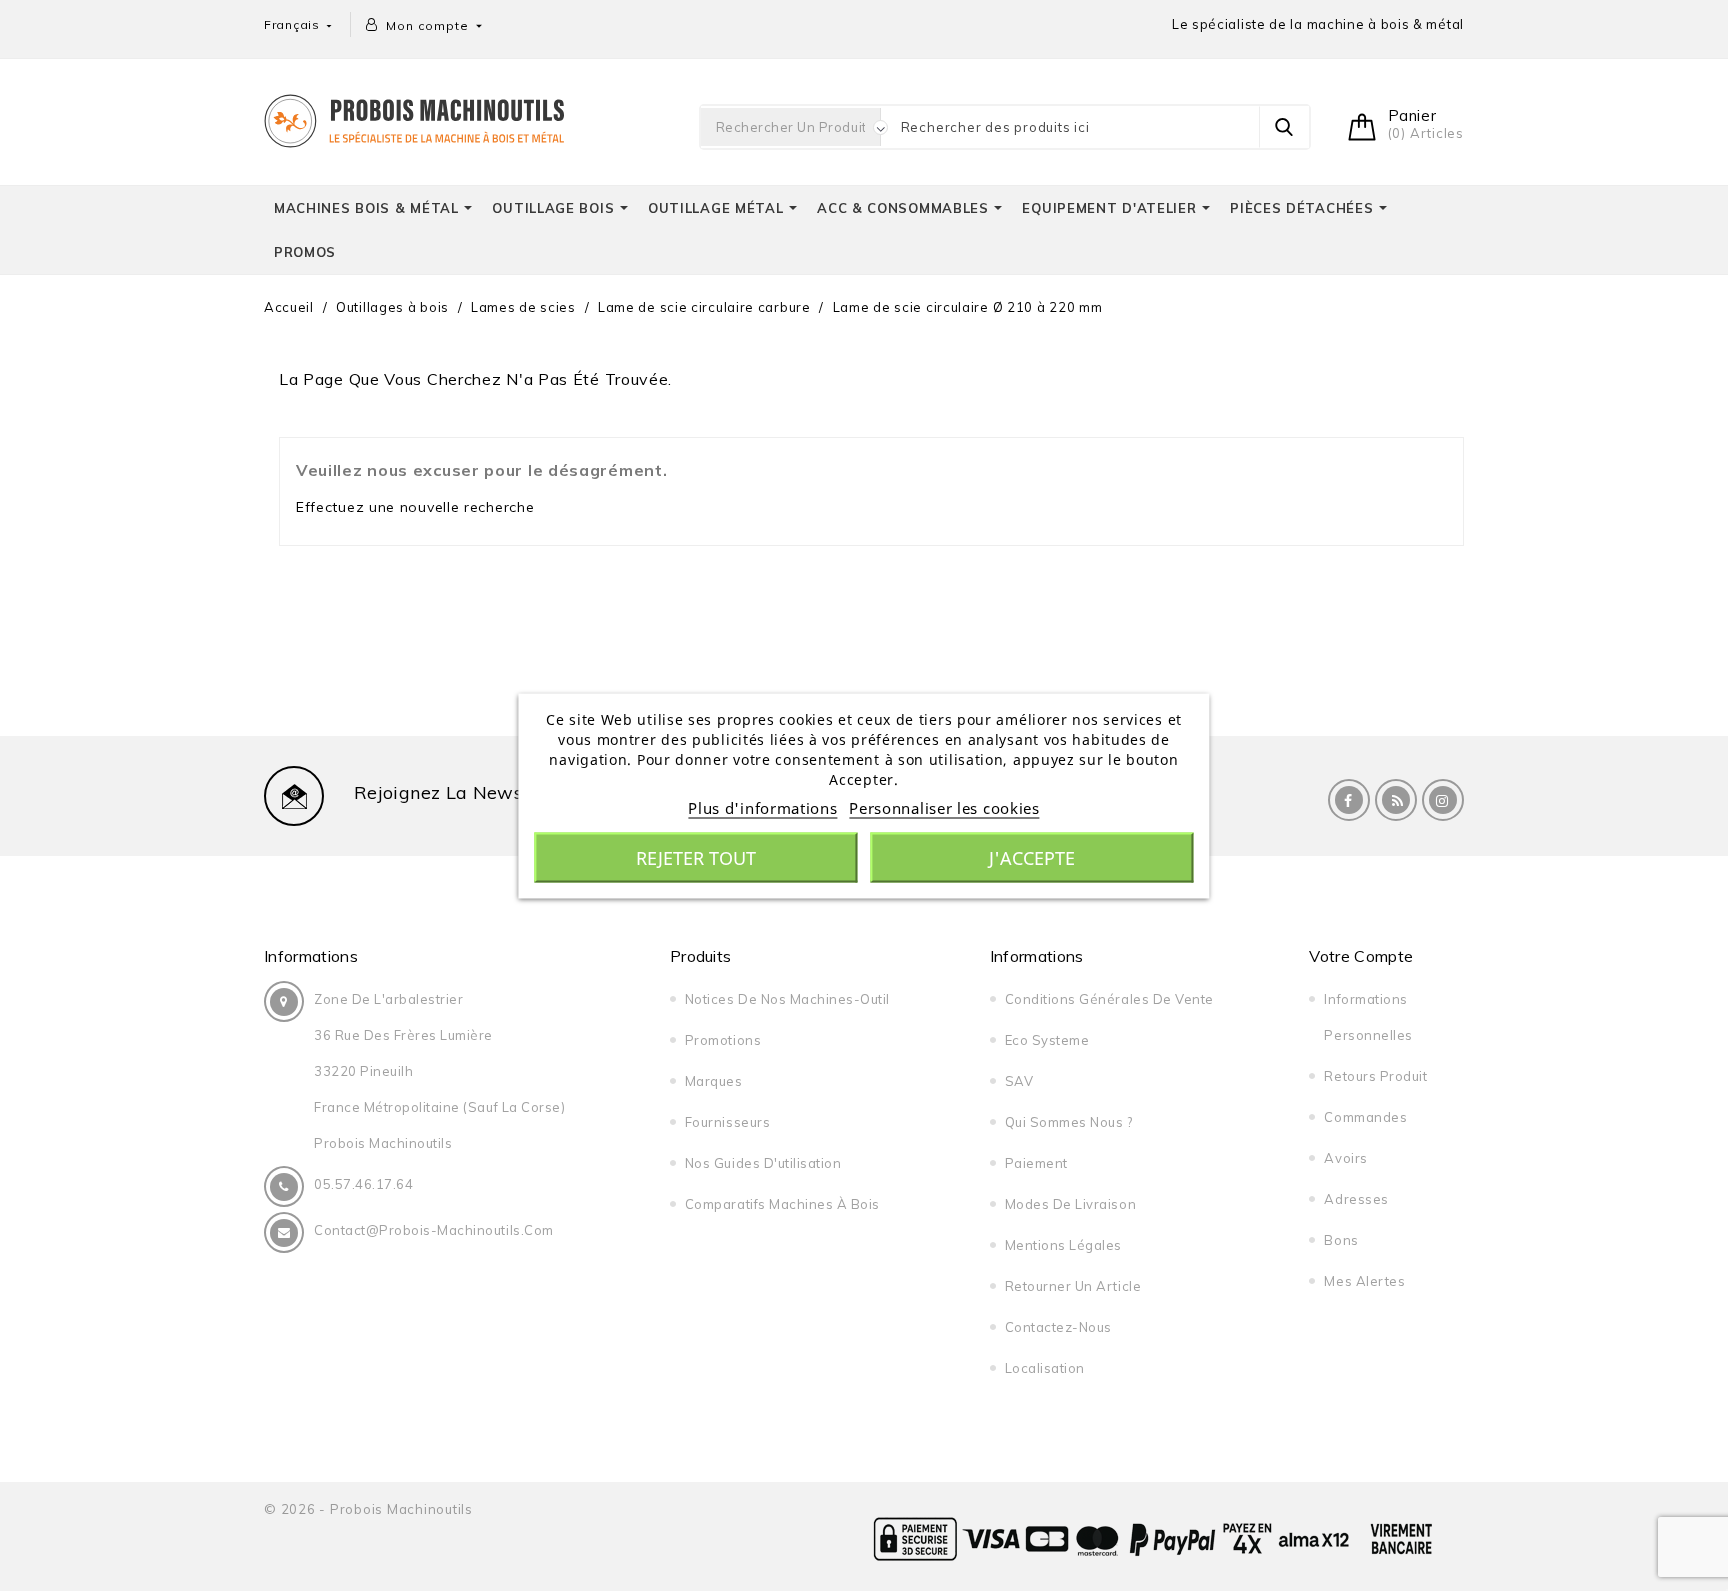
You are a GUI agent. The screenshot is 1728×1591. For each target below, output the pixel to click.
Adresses (1356, 1199)
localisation (1045, 1368)
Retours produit (1375, 1076)
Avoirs (1345, 1158)
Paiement (1036, 1163)
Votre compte (1361, 956)
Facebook (1349, 800)
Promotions (723, 1040)
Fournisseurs (727, 1122)
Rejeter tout (696, 857)
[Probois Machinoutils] (414, 118)
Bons (1341, 1240)
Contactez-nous (1058, 1327)
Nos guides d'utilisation (763, 1163)
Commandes (1365, 1117)
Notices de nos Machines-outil (787, 999)
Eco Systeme (1047, 1040)
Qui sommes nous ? (1069, 1122)
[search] (1284, 127)
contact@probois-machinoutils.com (434, 1230)
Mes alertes (1364, 1281)
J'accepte (1032, 857)
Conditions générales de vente (1109, 999)
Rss (1396, 800)
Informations (311, 956)
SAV (1019, 1081)
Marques (714, 1081)
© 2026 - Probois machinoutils (368, 1509)
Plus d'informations (762, 807)
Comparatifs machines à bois (782, 1204)
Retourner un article (1073, 1286)
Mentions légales (1063, 1245)
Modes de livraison (1070, 1204)
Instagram (1443, 800)
